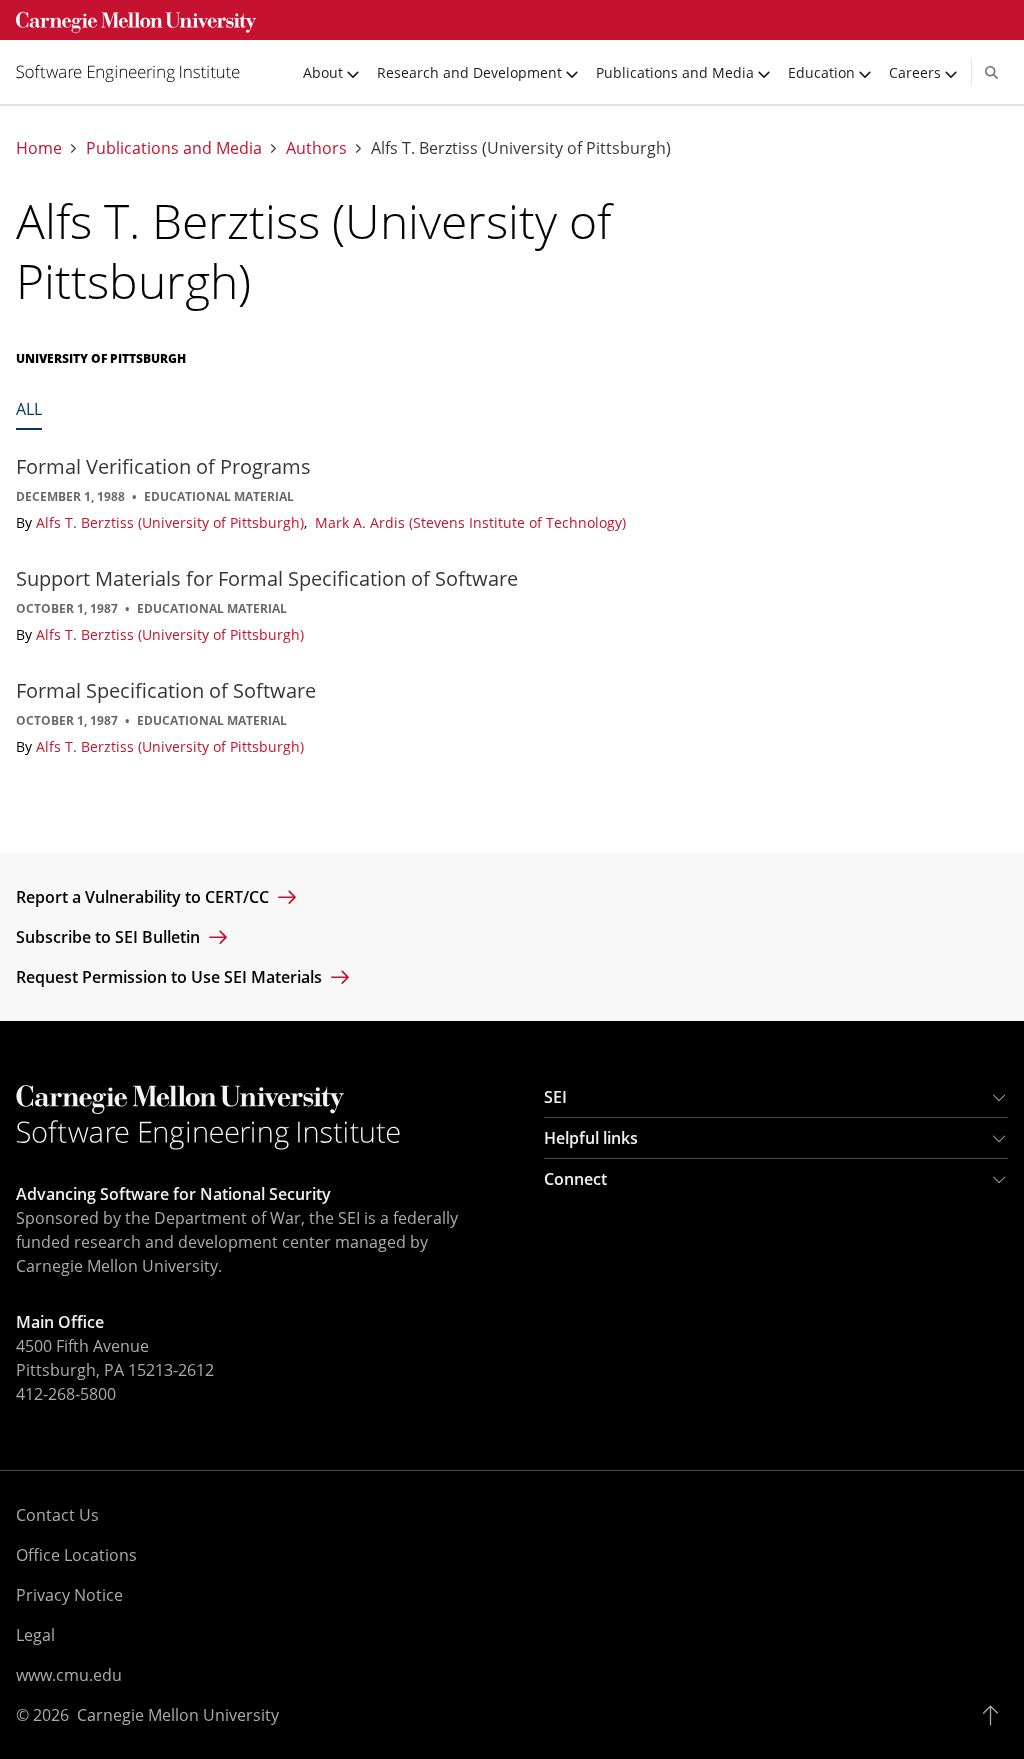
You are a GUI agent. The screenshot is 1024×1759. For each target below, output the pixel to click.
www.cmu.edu (69, 1675)
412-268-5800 (66, 1394)
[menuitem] (136, 72)
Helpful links (591, 1138)
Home (39, 148)
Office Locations (76, 1555)
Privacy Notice (69, 1595)
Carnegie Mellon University (178, 1715)
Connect (575, 1179)
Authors (316, 148)
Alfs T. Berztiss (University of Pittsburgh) (172, 522)
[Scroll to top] (995, 1715)
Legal (35, 1635)
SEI (555, 1097)
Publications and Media (174, 148)
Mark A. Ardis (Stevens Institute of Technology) (470, 522)
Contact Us (57, 1515)
